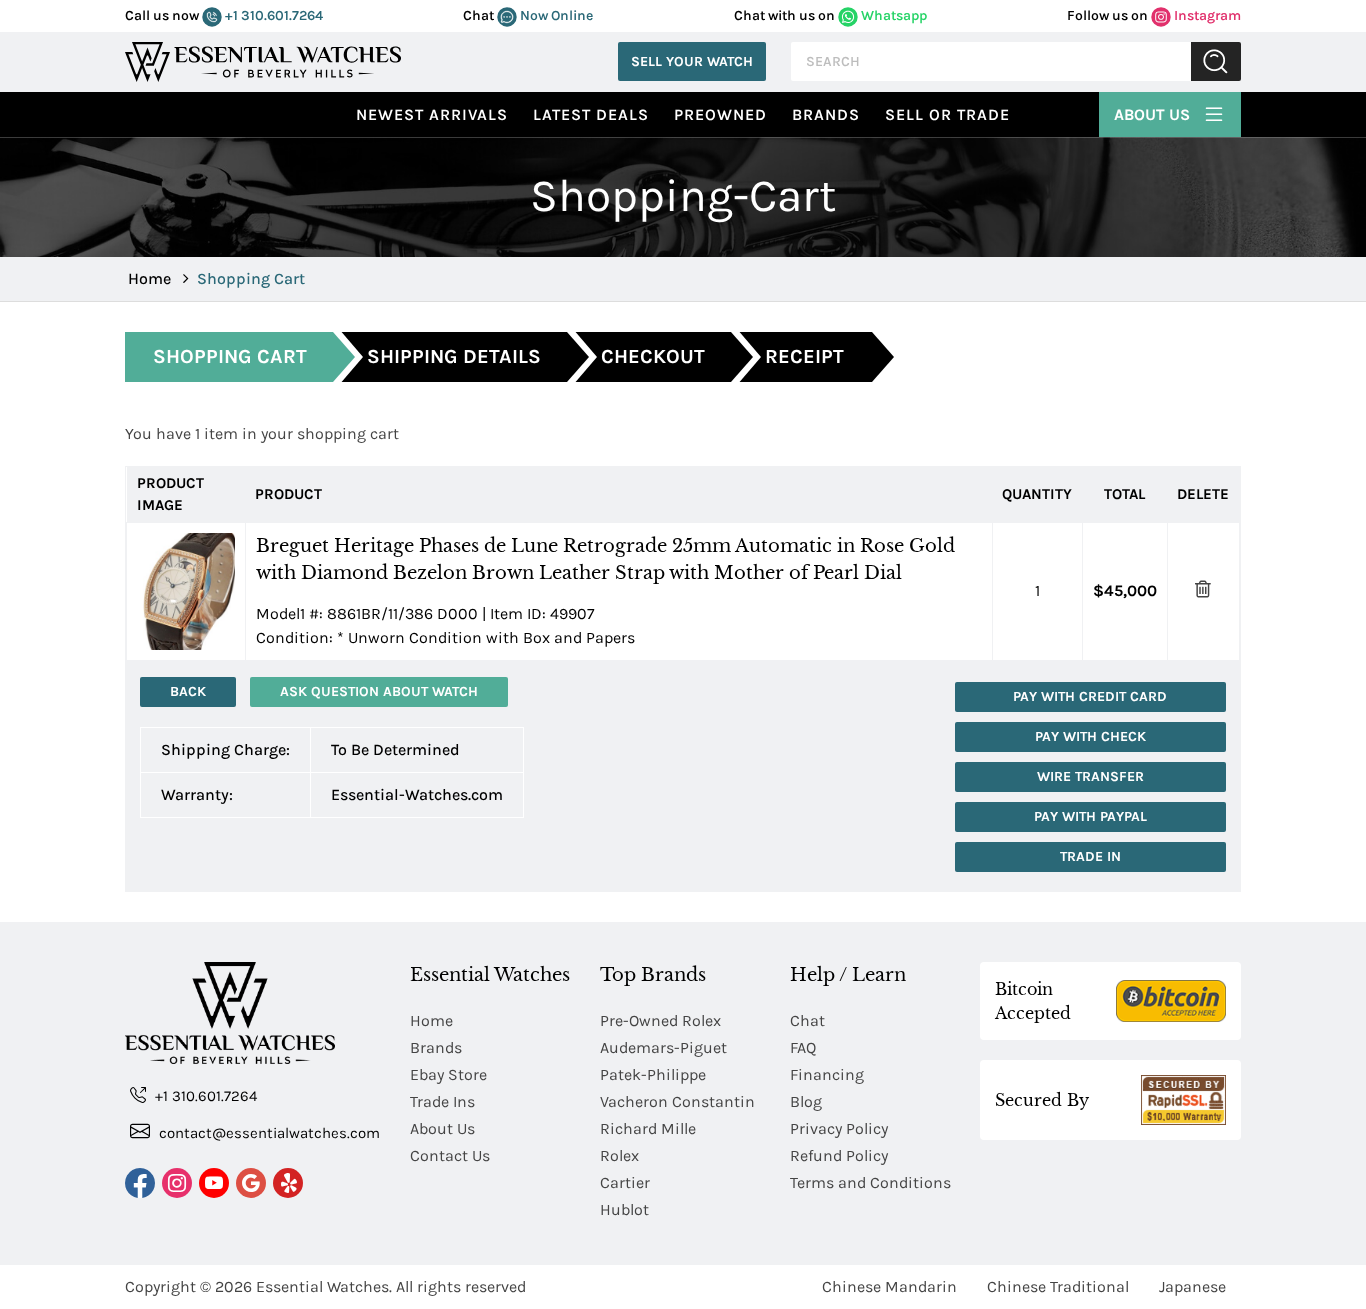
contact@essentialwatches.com (267, 1133)
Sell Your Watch (692, 61)
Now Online (555, 15)
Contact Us (450, 1155)
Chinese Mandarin (889, 1286)
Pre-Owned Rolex (660, 1020)
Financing (827, 1074)
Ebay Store (448, 1074)
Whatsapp (892, 15)
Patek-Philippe (653, 1074)
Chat (807, 1020)
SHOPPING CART (230, 356)
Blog (806, 1101)
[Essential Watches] (263, 59)
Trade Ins (442, 1101)
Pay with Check (1090, 736)
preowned (720, 114)
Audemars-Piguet (663, 1047)
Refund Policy (839, 1155)
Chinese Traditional (1058, 1286)
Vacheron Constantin (677, 1101)
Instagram (1206, 15)
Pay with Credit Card (1090, 696)
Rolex (619, 1155)
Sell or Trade (947, 114)
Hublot (624, 1209)
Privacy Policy (839, 1128)
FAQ (803, 1047)
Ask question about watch (379, 691)
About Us (1154, 114)
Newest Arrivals (432, 114)
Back (188, 691)
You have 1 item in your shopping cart (262, 433)
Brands (826, 114)
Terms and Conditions (870, 1182)
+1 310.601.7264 (272, 15)
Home (149, 278)
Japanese (1192, 1286)
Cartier (625, 1182)
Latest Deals (591, 114)
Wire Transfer (1090, 776)
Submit (1216, 61)
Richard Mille (648, 1128)
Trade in (1090, 856)
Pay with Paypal (1090, 816)
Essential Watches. (324, 1286)
